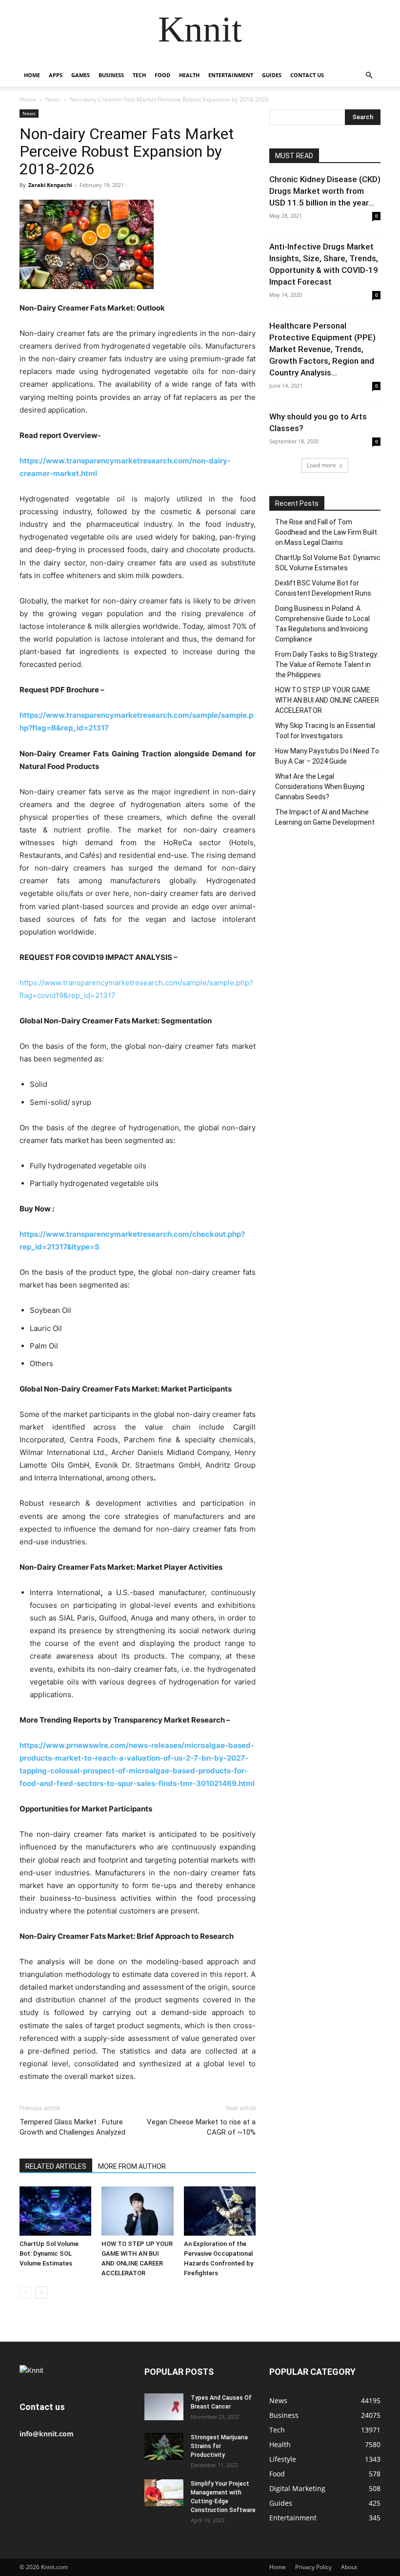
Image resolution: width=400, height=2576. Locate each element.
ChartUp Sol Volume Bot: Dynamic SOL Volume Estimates (49, 2254)
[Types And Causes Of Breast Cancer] (164, 2407)
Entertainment (231, 75)
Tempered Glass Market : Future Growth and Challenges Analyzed (72, 2127)
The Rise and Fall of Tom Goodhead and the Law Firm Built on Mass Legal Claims (326, 532)
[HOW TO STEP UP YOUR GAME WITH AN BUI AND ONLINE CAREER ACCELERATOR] (137, 2211)
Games (80, 75)
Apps (56, 75)
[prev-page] (26, 2293)
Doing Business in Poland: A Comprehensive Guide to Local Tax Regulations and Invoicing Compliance (322, 624)
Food (162, 75)
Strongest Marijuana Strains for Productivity (219, 2446)
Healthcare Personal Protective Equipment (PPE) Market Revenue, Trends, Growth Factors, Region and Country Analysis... (322, 349)
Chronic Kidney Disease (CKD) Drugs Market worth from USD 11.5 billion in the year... (325, 191)
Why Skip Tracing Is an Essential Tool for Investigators (325, 731)
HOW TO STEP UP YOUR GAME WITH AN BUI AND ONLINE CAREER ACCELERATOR (327, 700)
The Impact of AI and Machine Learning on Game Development (325, 817)
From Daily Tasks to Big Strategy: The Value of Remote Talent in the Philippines (327, 665)
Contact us (307, 75)
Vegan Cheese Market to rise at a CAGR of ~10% (201, 2127)
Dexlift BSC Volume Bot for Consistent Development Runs (323, 588)
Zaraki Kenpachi (50, 185)
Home (32, 75)
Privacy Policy (313, 2567)
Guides (272, 75)
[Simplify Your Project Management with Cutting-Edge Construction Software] (164, 2493)
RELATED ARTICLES (56, 2166)
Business (111, 75)
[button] (369, 75)
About (349, 2567)
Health (189, 75)
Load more (321, 465)
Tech (139, 75)
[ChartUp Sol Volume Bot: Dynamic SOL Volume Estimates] (55, 2211)
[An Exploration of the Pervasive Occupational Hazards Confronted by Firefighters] (220, 2211)
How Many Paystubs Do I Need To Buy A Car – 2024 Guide (327, 756)
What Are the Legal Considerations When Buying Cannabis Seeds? (320, 787)
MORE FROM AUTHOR (132, 2166)
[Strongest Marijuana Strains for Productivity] (164, 2446)
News (53, 99)
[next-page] (41, 2293)
